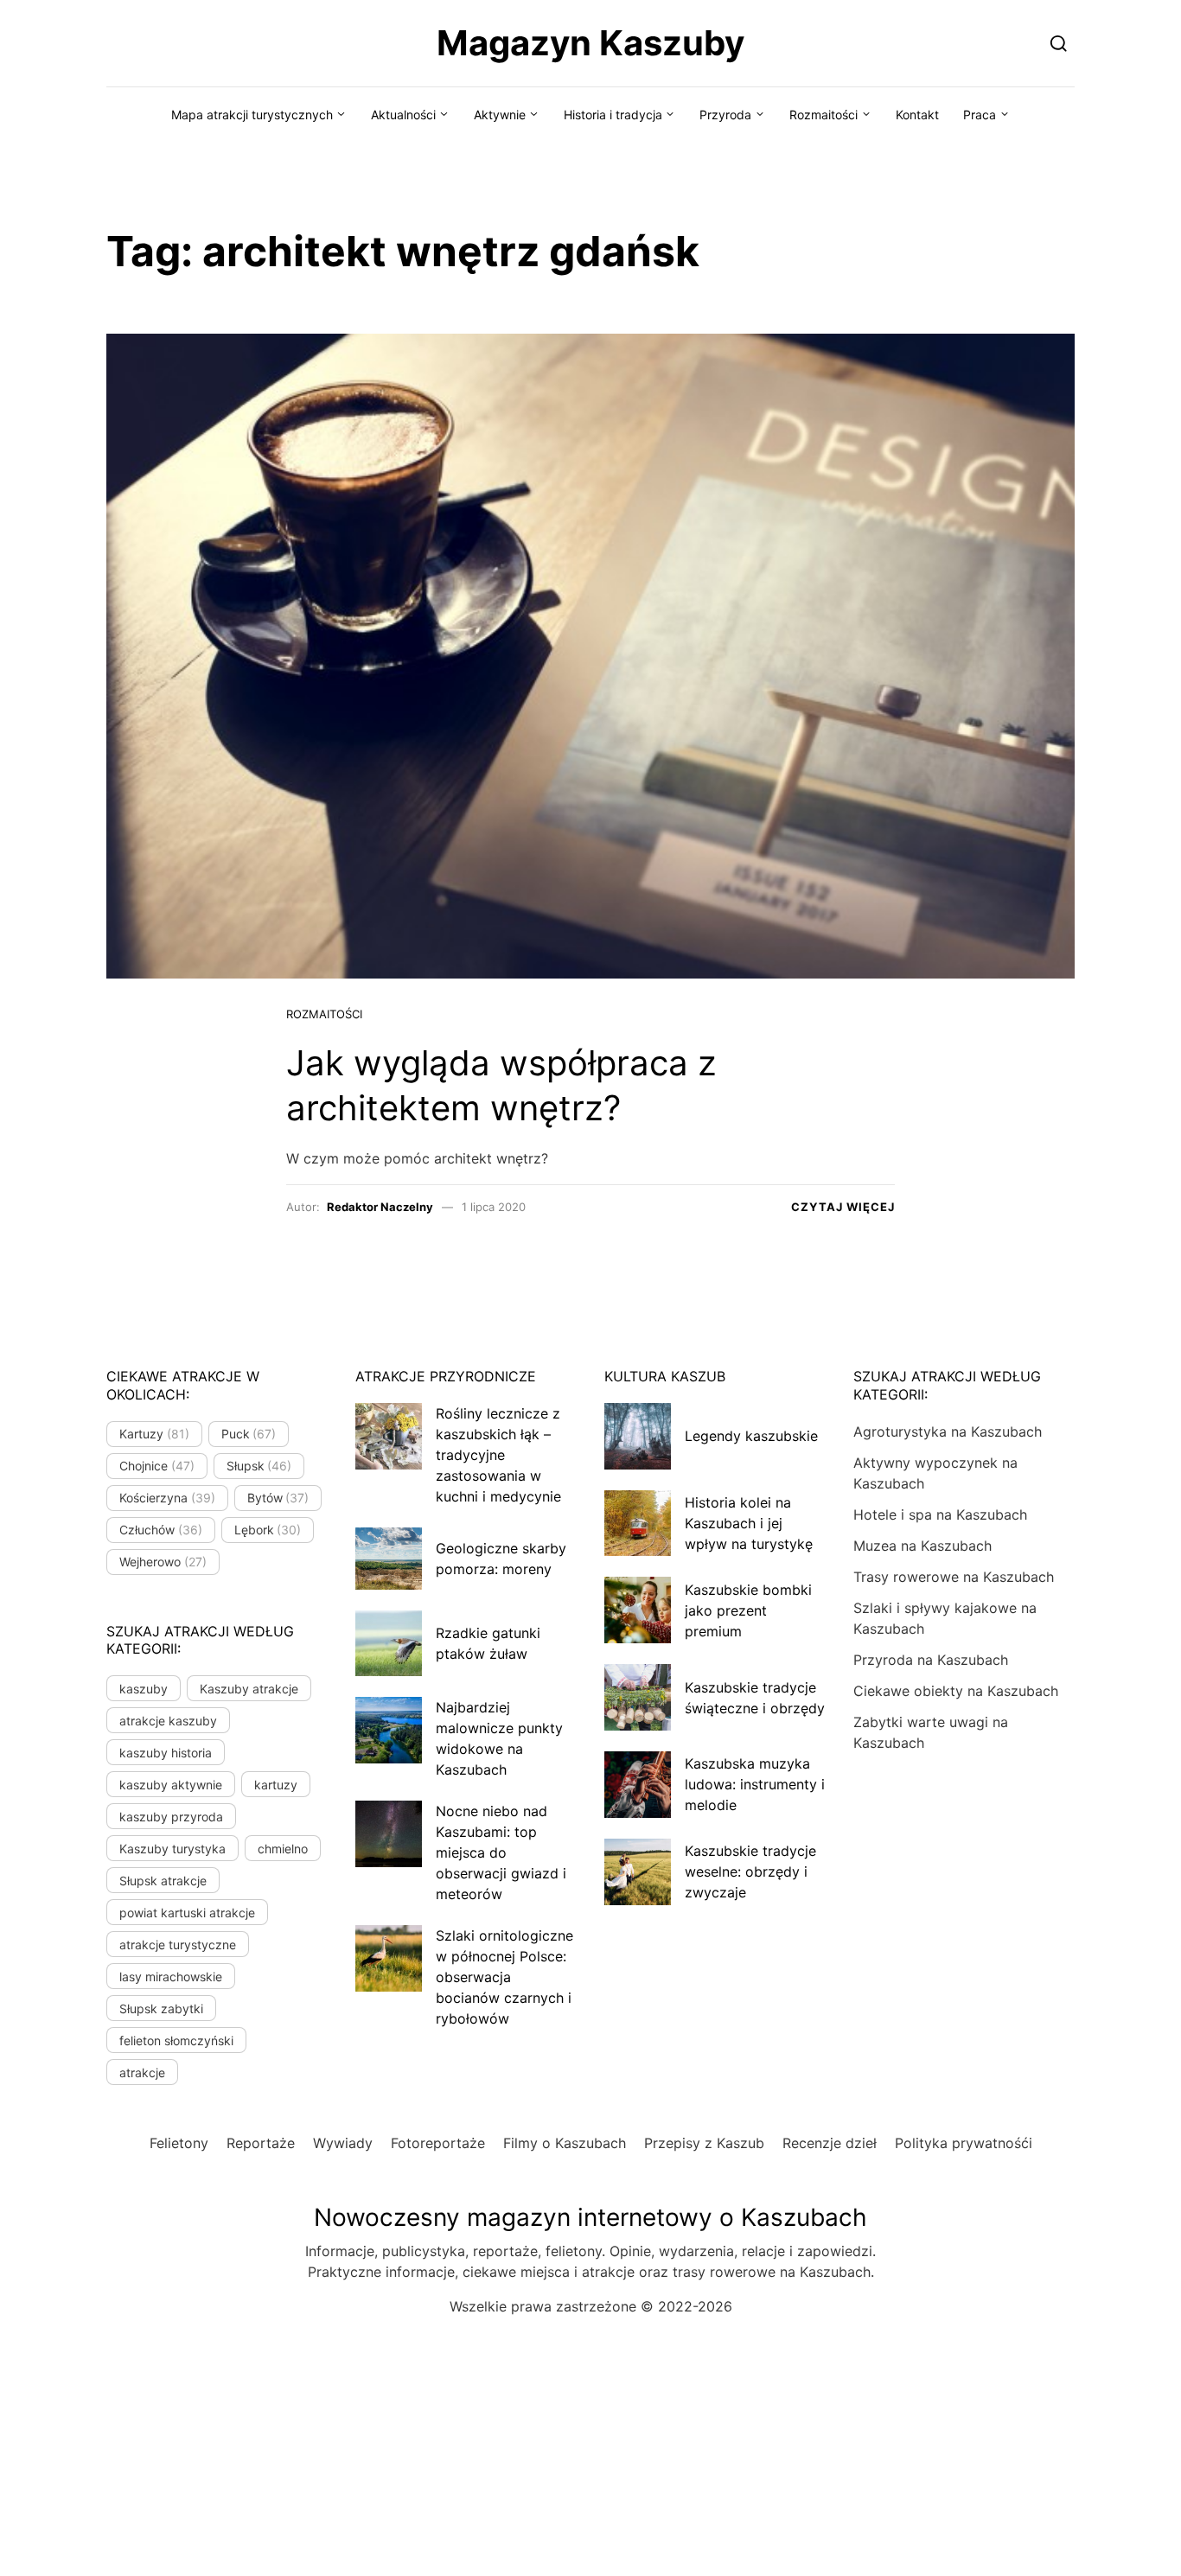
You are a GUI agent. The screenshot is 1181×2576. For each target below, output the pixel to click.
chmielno (283, 1849)
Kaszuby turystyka (172, 1849)
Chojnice (157, 1466)
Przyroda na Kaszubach (931, 1660)
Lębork (268, 1530)
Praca (980, 115)
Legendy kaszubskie (751, 1436)
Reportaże (261, 2143)
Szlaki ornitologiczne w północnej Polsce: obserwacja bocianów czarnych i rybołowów (504, 1977)
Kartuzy (154, 1434)
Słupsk (259, 1466)
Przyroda (725, 115)
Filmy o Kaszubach (565, 2143)
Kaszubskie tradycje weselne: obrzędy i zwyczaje (750, 1871)
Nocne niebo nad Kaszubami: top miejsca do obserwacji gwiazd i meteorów (501, 1852)
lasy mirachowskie (171, 1977)
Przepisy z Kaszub (704, 2143)
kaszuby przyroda (171, 1817)
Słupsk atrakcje (163, 1881)
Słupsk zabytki (161, 2009)
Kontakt (917, 115)
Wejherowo (163, 1562)
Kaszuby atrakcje (249, 1689)
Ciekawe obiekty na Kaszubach (956, 1691)
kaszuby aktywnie (171, 1785)
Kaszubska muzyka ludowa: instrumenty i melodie (755, 1784)
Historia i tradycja (613, 115)
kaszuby (144, 1689)
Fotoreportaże (438, 2143)
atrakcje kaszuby (168, 1721)
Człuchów (161, 1530)
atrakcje (142, 2072)
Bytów (278, 1498)
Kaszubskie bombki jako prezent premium (748, 1610)
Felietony (179, 2143)
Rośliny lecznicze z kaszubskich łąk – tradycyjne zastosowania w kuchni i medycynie (498, 1455)
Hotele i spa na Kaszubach (940, 1514)
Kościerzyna (167, 1498)
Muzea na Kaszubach (922, 1546)
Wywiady (343, 2143)
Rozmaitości (824, 115)
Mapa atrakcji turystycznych (252, 115)
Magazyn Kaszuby (590, 43)
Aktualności (403, 115)
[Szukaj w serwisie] (1059, 43)
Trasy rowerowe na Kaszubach (954, 1577)
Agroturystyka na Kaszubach (948, 1431)
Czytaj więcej (843, 1207)
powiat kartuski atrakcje (187, 1913)
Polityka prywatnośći (964, 2143)
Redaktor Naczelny (380, 1207)
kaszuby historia (166, 1753)
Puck (249, 1434)
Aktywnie (500, 115)
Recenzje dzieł (830, 2143)
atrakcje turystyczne (178, 1945)
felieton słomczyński (176, 2040)
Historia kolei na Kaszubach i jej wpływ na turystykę (749, 1523)
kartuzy (276, 1785)
